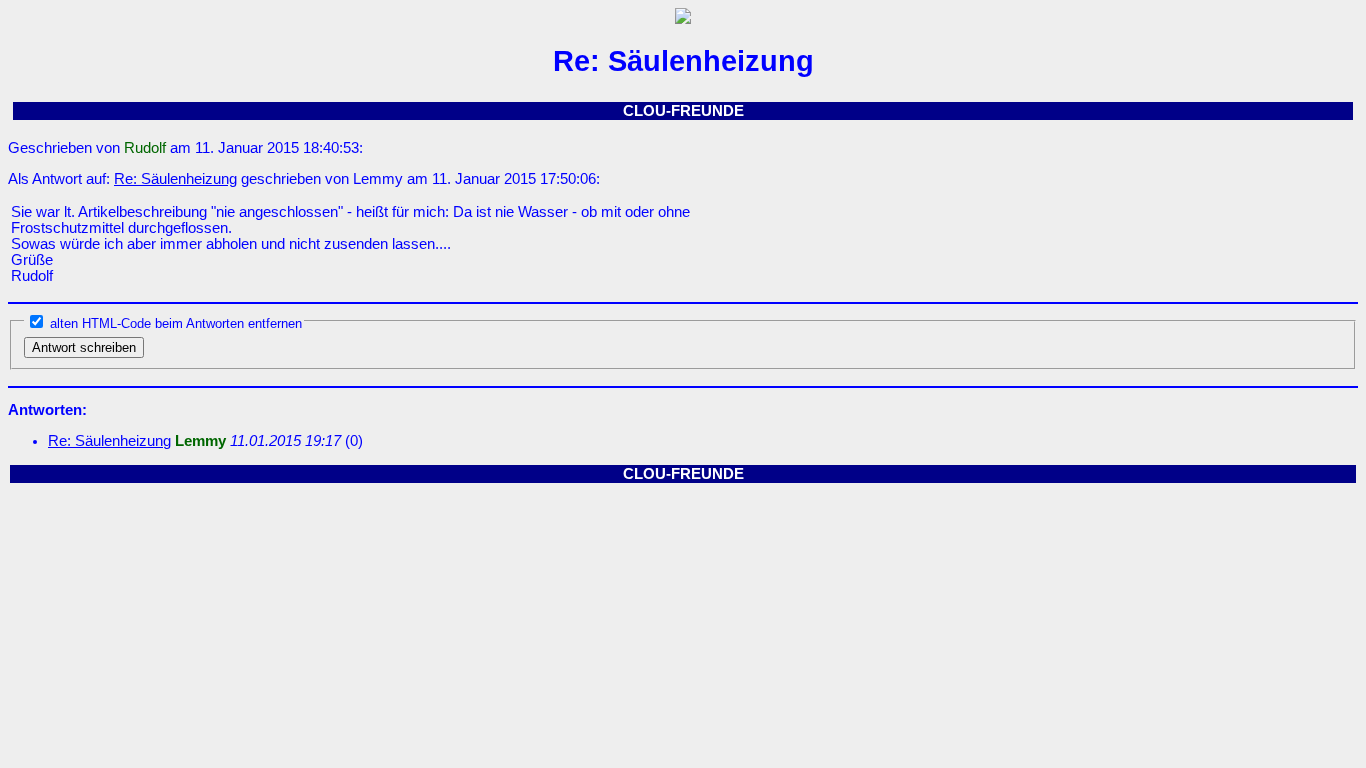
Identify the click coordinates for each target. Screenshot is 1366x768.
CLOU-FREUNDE (683, 111)
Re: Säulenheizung (175, 179)
